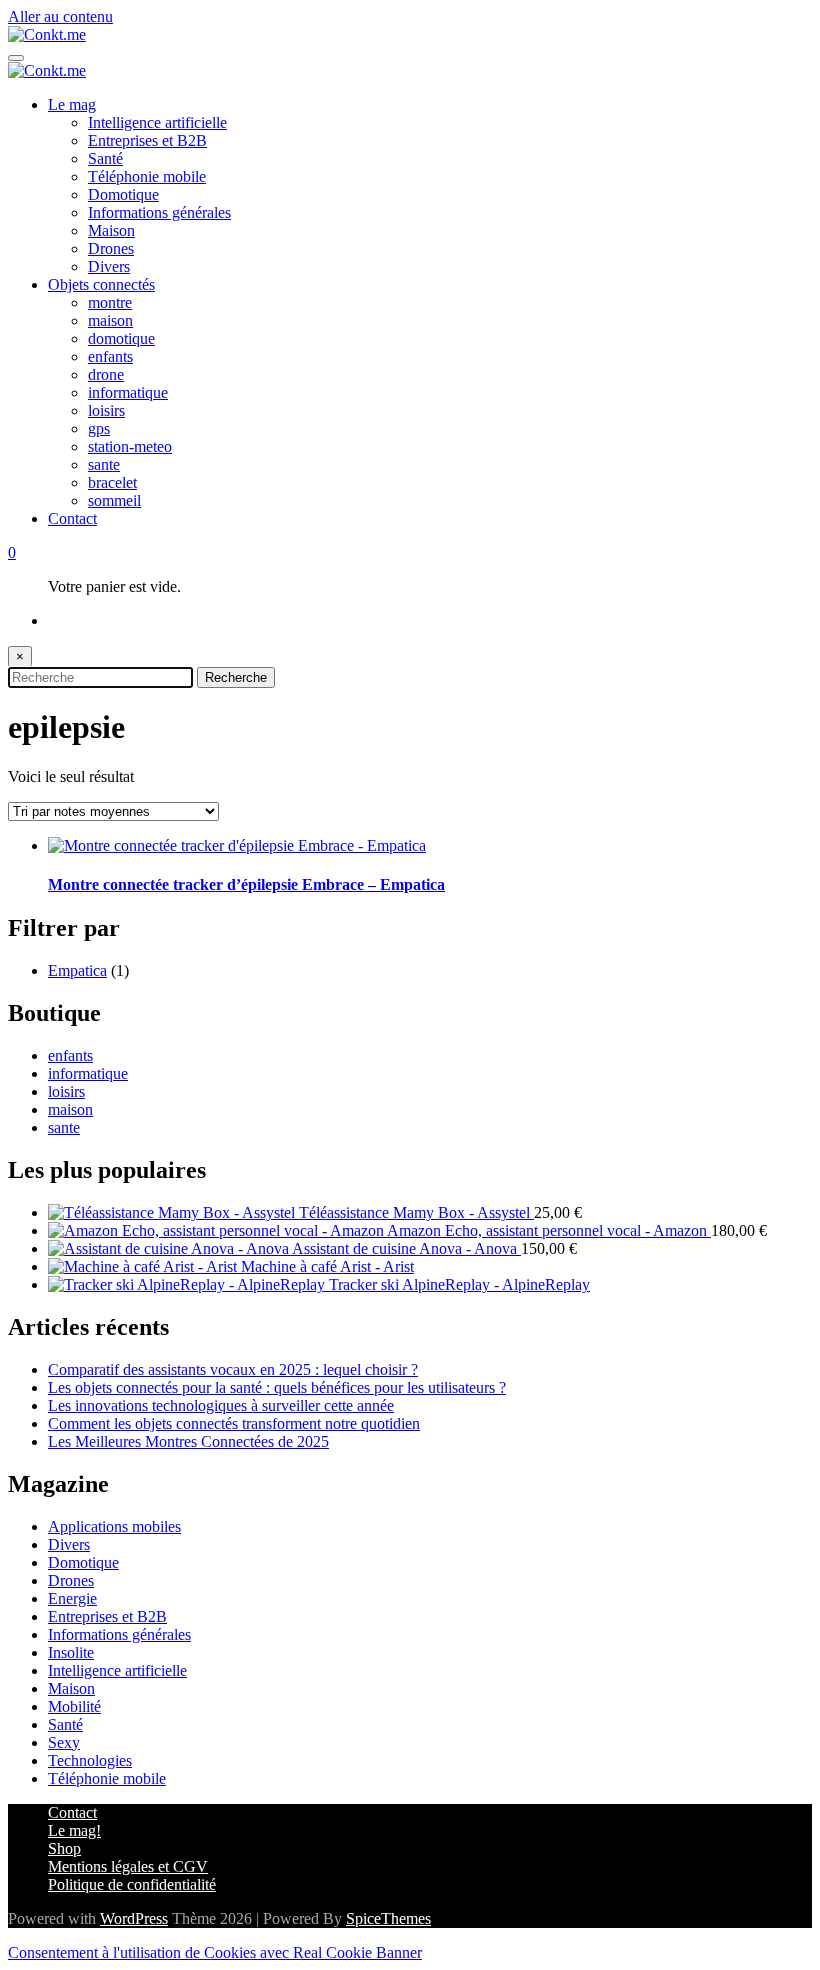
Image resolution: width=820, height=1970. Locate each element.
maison (110, 320)
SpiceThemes (388, 1918)
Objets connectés (101, 284)
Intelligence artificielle (157, 122)
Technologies (90, 1760)
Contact (72, 518)
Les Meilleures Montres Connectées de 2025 (188, 1441)
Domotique (123, 194)
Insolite (71, 1652)
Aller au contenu (60, 16)
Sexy (64, 1742)
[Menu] (16, 58)
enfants (110, 356)
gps (99, 428)
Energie (72, 1598)
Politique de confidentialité (132, 1884)
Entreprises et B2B (147, 140)
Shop (64, 1848)
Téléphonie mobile (147, 176)
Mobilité (74, 1706)
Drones (111, 248)
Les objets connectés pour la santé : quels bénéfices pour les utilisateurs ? (277, 1387)
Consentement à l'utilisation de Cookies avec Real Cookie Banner (215, 1952)
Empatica (77, 970)
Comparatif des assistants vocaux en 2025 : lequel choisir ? (233, 1369)
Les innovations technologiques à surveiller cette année (221, 1405)
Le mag (72, 104)
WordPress (134, 1918)
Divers (109, 266)
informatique (128, 392)
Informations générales (159, 212)
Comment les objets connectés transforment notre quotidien (234, 1423)
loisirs (106, 410)
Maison (111, 230)
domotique (121, 338)
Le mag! (74, 1830)
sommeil (114, 500)
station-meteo (130, 446)
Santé (105, 158)
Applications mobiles (114, 1526)
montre (110, 302)
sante (104, 464)
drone (106, 374)
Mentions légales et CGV (128, 1866)
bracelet (112, 482)
